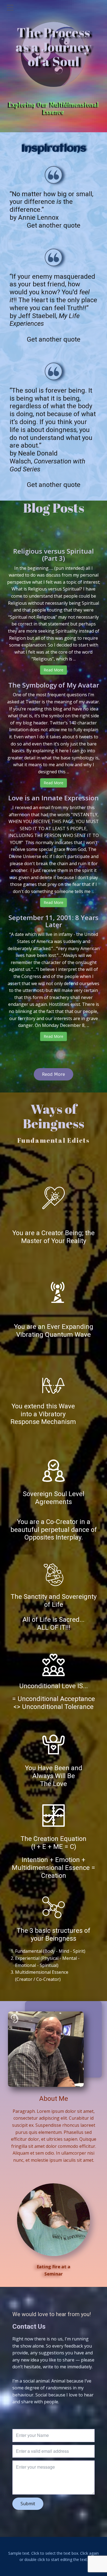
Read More (54, 670)
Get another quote (54, 225)
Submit (28, 2504)
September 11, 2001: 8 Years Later (54, 921)
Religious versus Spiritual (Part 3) (54, 555)
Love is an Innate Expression (54, 798)
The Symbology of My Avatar (54, 685)
